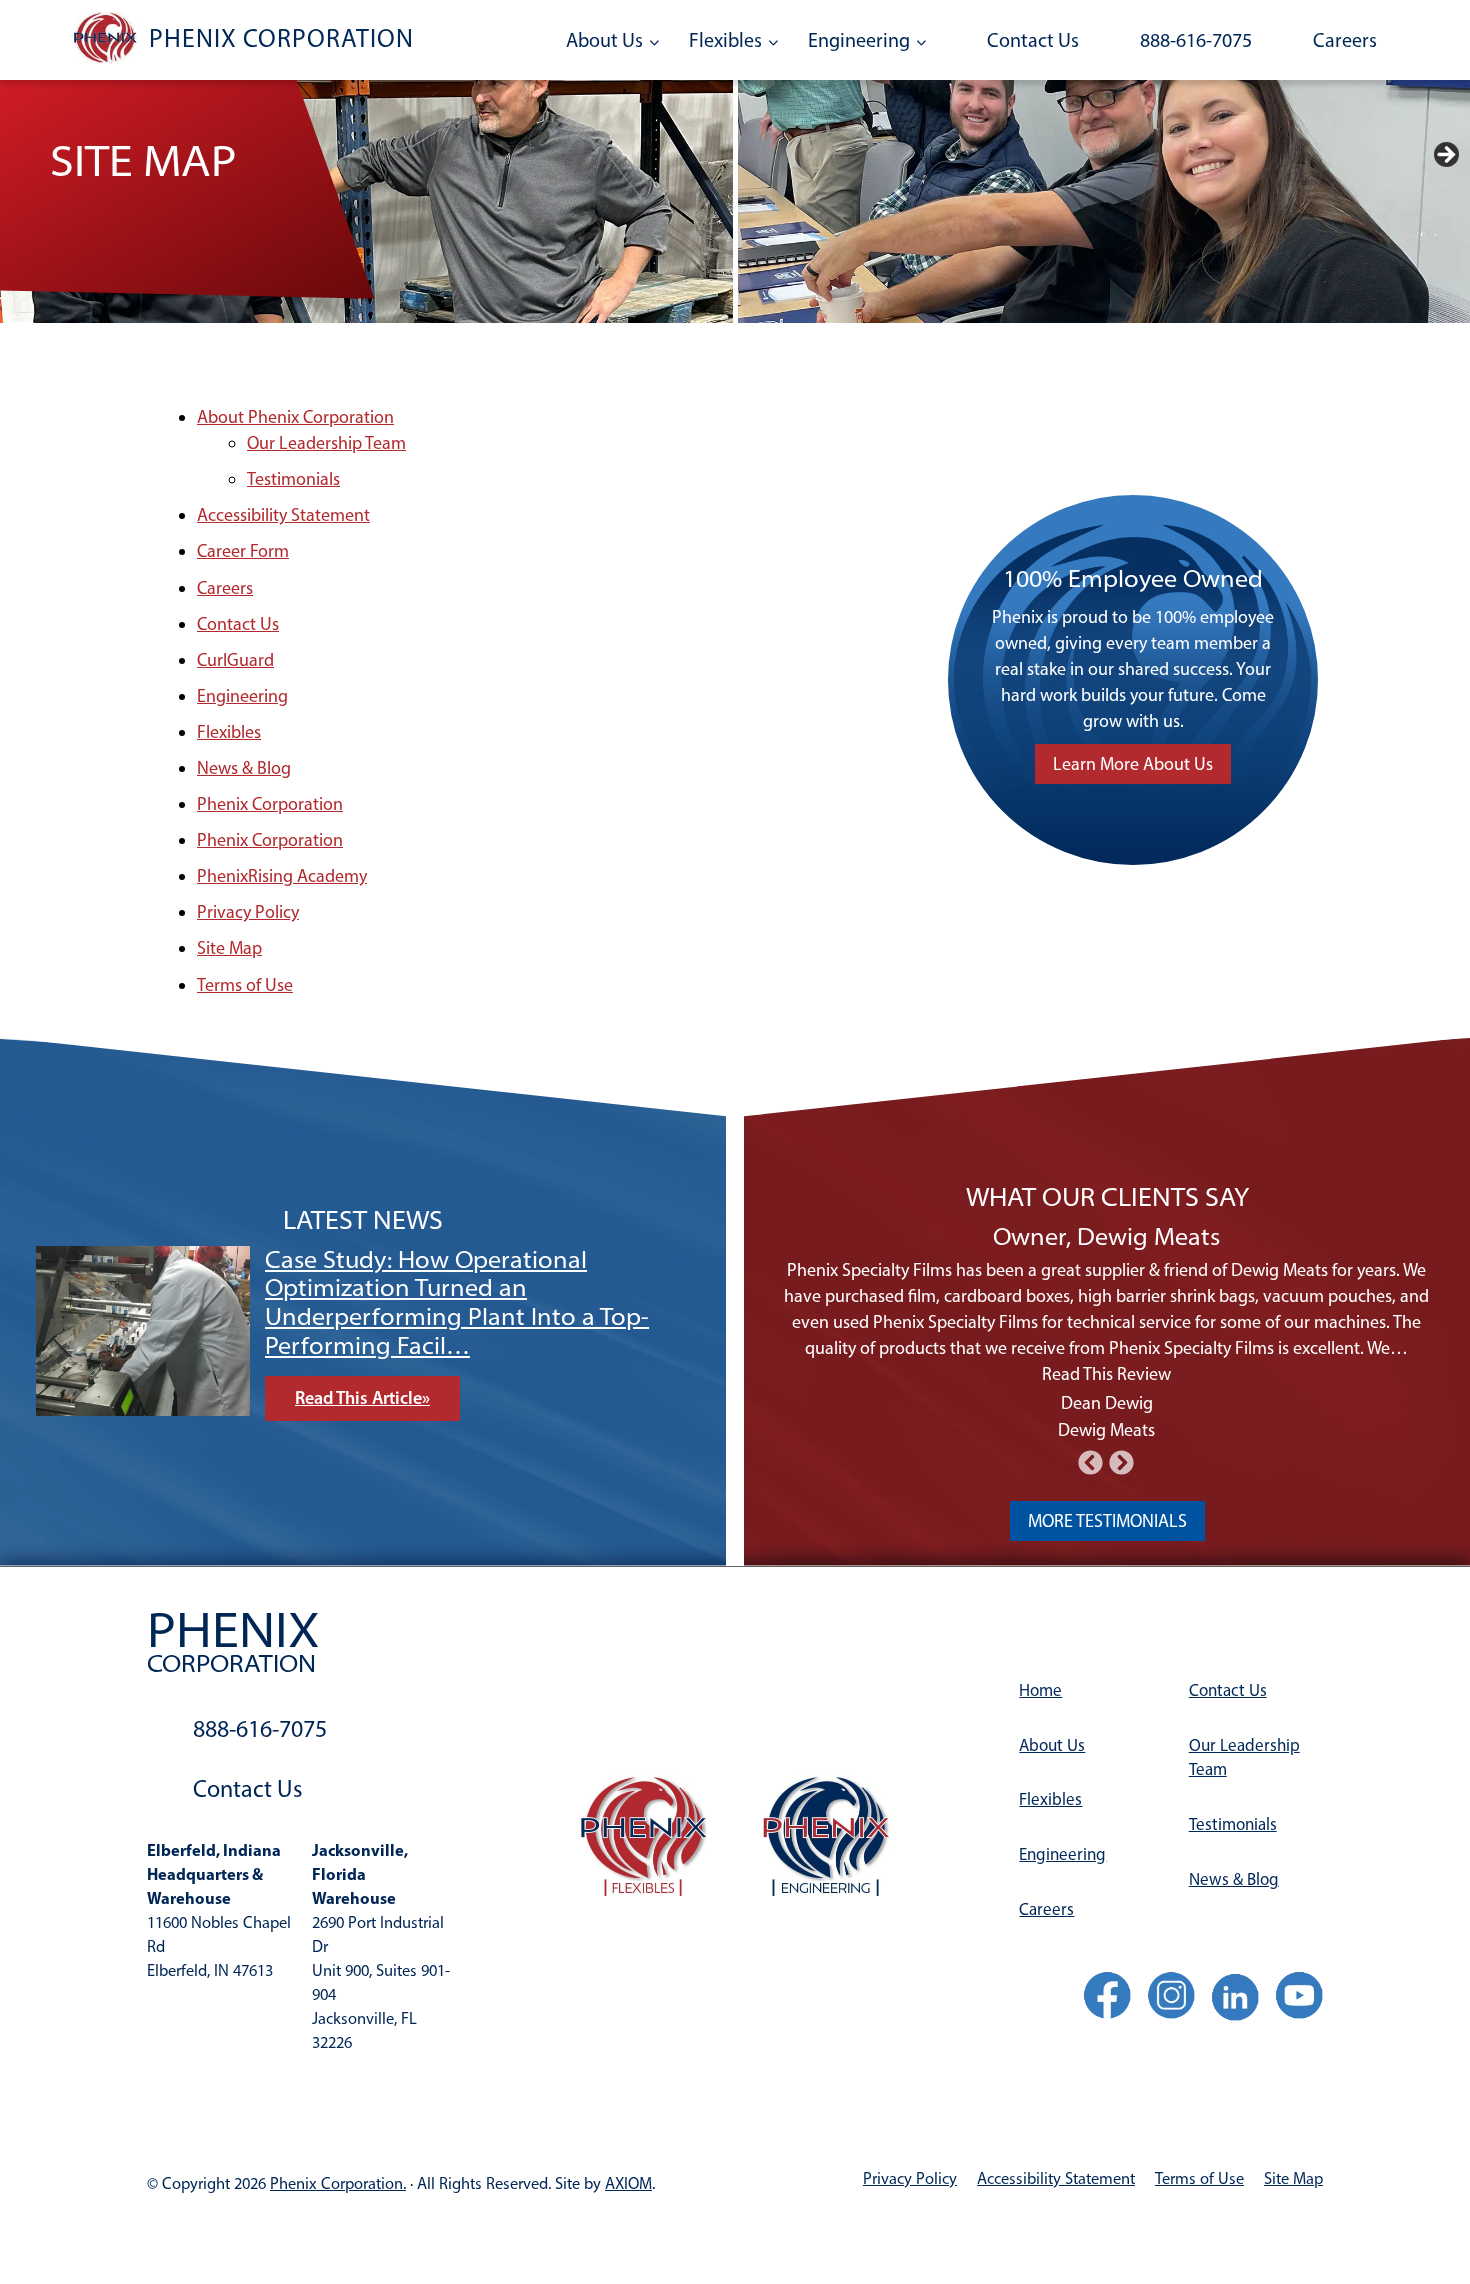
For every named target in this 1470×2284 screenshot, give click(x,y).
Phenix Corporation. (338, 2183)
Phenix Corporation (270, 804)
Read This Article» (362, 1369)
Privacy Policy (248, 912)
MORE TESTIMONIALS (1107, 1521)
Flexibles (725, 40)
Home (1040, 1690)
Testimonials (293, 479)
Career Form (243, 551)
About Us (604, 40)
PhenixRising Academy (282, 876)
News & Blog (244, 768)
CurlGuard (235, 660)
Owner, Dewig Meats (1106, 1236)
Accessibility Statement (283, 515)
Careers (1345, 40)
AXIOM (628, 2183)
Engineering (859, 40)
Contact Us (1033, 40)
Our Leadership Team (326, 443)
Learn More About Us (1133, 764)
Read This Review (1106, 1374)
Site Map (229, 948)
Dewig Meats (1106, 1430)
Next (1445, 156)
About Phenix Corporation (295, 417)
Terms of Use (245, 985)
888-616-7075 (1196, 40)
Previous (61, 1338)
